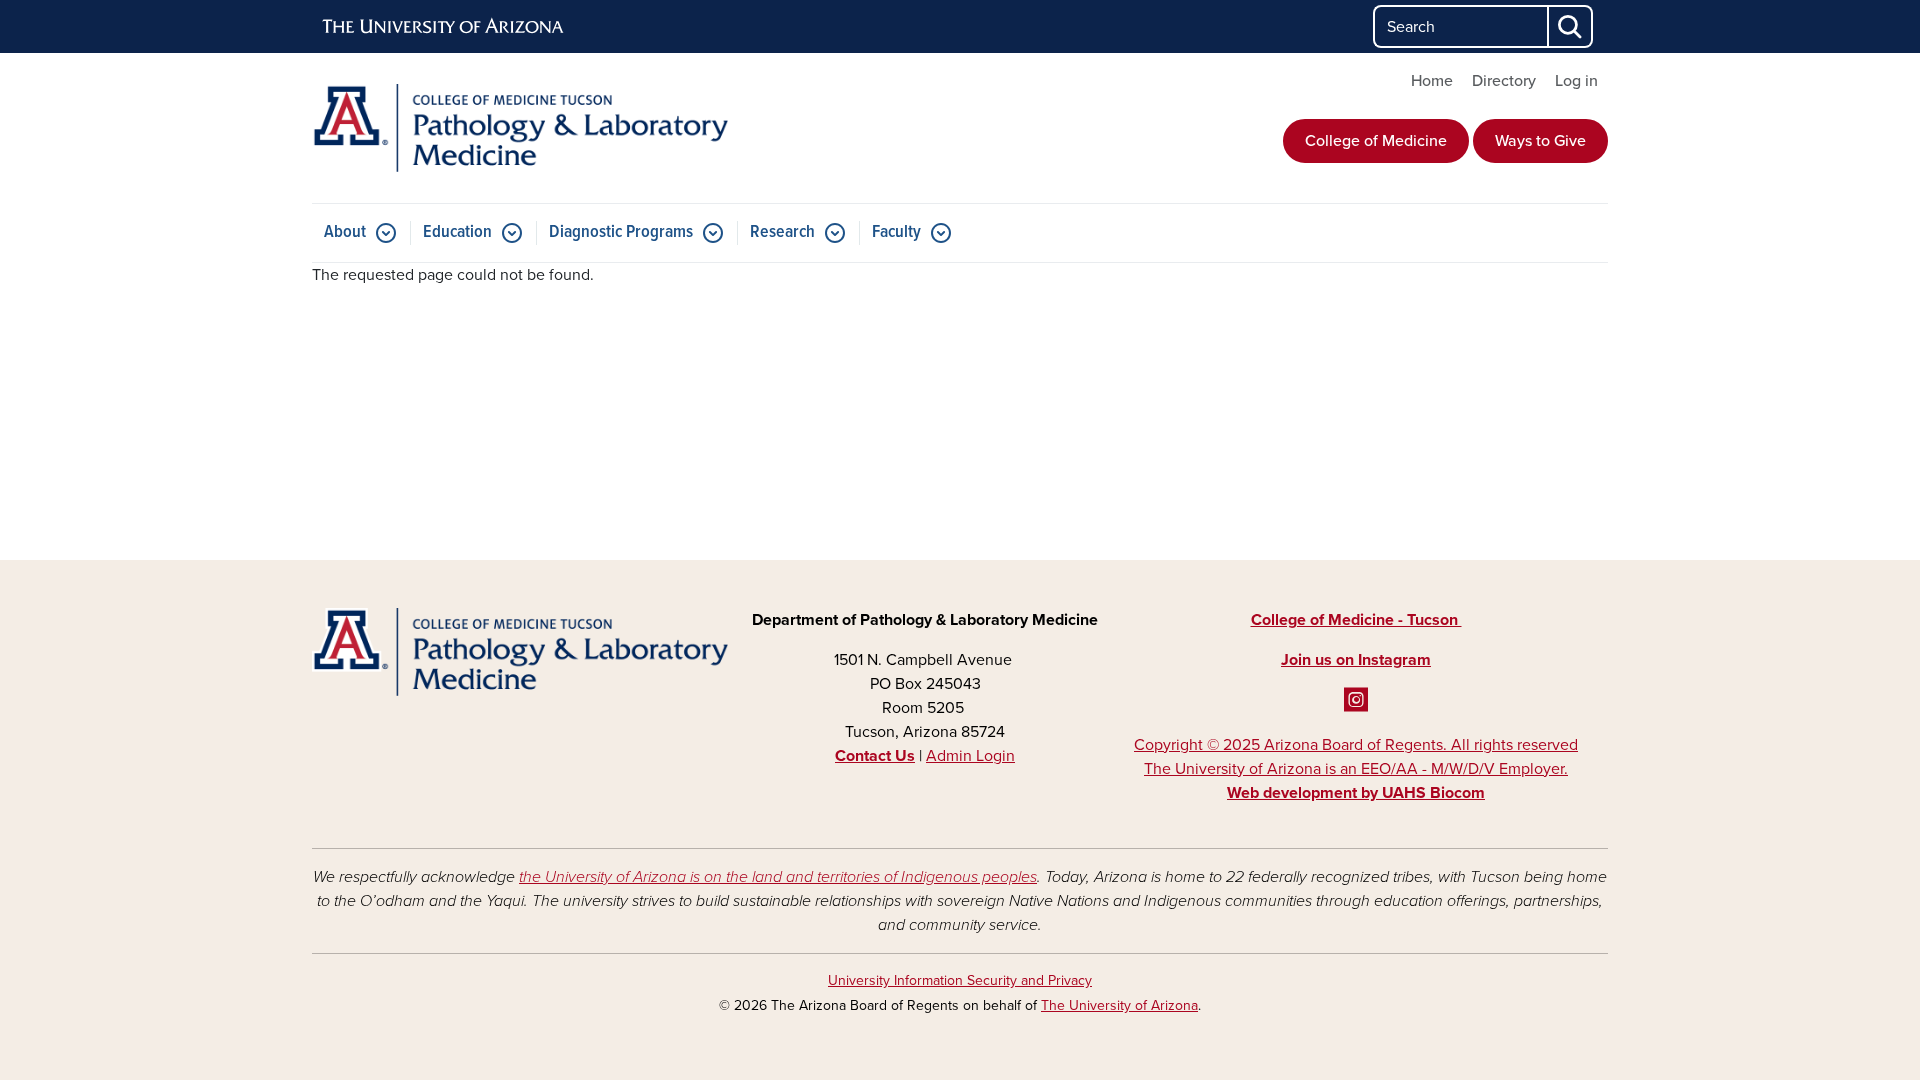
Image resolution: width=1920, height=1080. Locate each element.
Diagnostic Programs (621, 232)
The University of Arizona (1119, 1005)
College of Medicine (1376, 141)
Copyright (1356, 769)
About (345, 232)
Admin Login (970, 756)
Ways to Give (1540, 141)
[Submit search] (1571, 26)
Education (457, 232)
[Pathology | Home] (520, 128)
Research (782, 232)
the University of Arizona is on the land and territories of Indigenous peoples (778, 877)
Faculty (896, 232)
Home (1432, 81)
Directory (1504, 81)
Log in (1576, 81)
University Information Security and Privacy (960, 980)
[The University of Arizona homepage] (444, 27)
